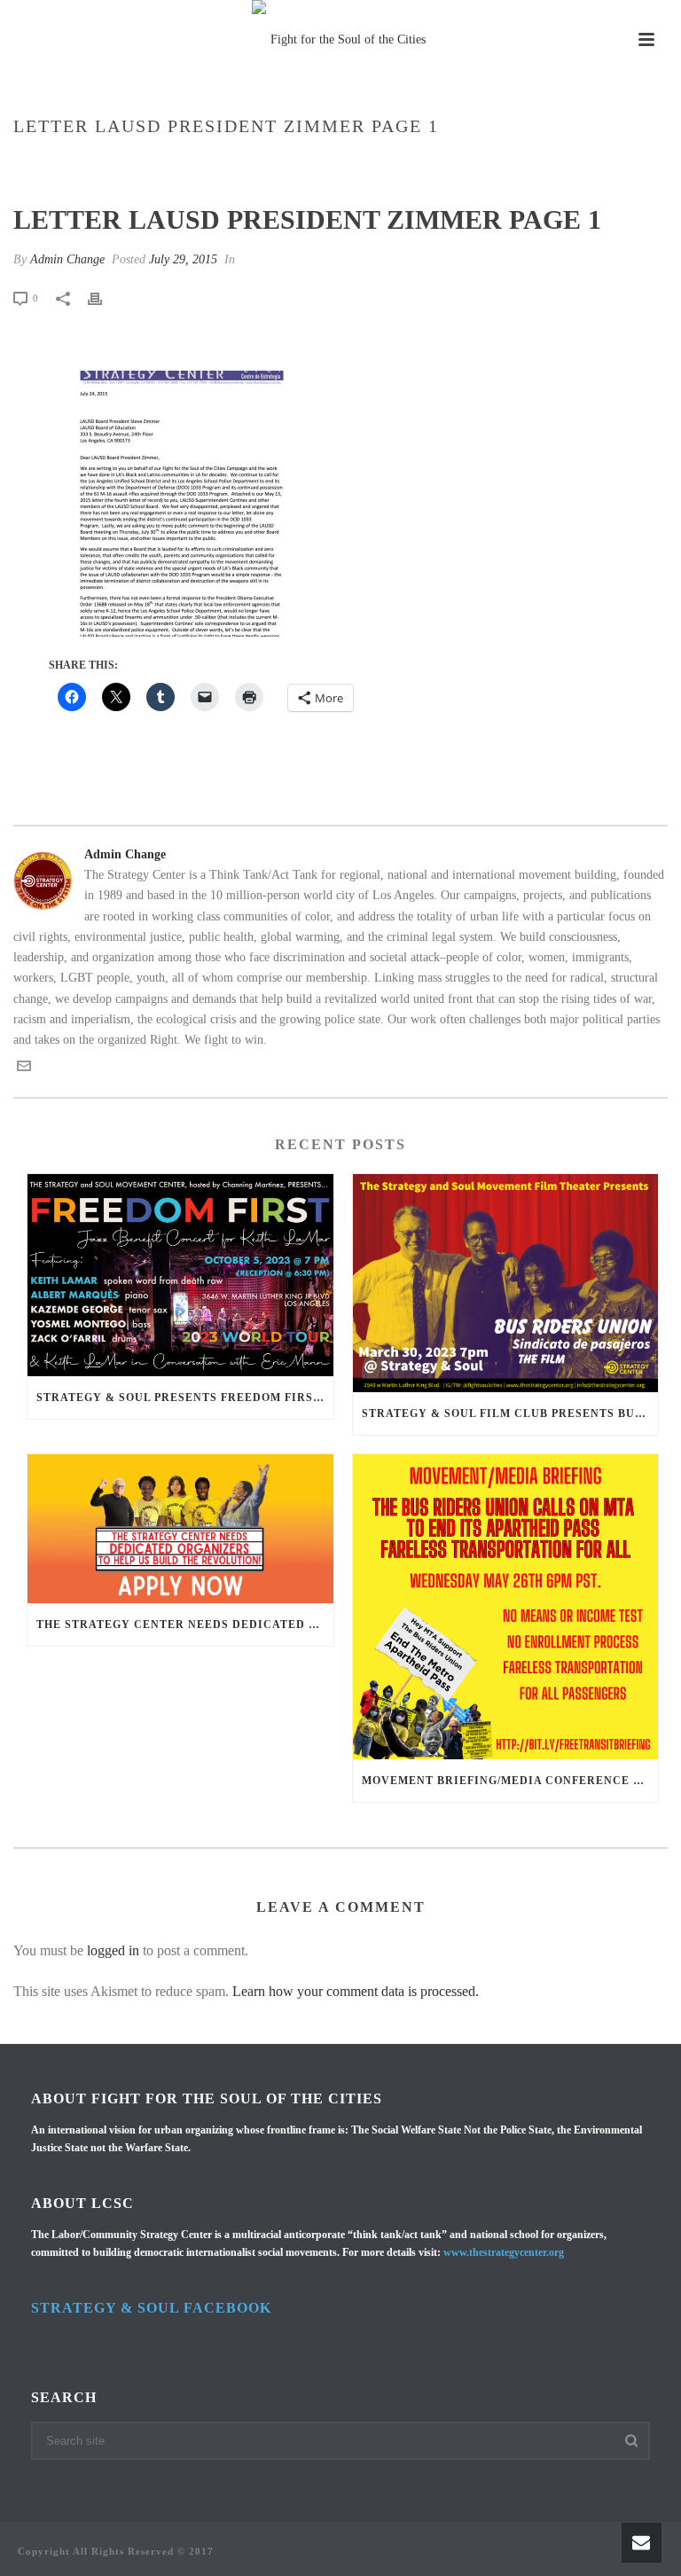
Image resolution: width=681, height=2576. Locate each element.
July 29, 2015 (183, 259)
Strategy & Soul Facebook (151, 2308)
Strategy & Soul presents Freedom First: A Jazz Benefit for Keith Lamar (185, 1398)
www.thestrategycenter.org (504, 2252)
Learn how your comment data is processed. (356, 1991)
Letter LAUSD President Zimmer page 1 (296, 164)
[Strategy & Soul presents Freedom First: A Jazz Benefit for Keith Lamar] (180, 1275)
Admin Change (67, 259)
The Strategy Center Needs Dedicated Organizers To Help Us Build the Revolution (185, 1625)
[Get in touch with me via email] (24, 1069)
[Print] (104, 298)
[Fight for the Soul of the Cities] (340, 40)
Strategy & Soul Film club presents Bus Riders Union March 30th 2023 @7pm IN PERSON (510, 1413)
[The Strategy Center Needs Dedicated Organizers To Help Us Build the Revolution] (180, 1529)
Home (154, 164)
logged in (113, 1950)
